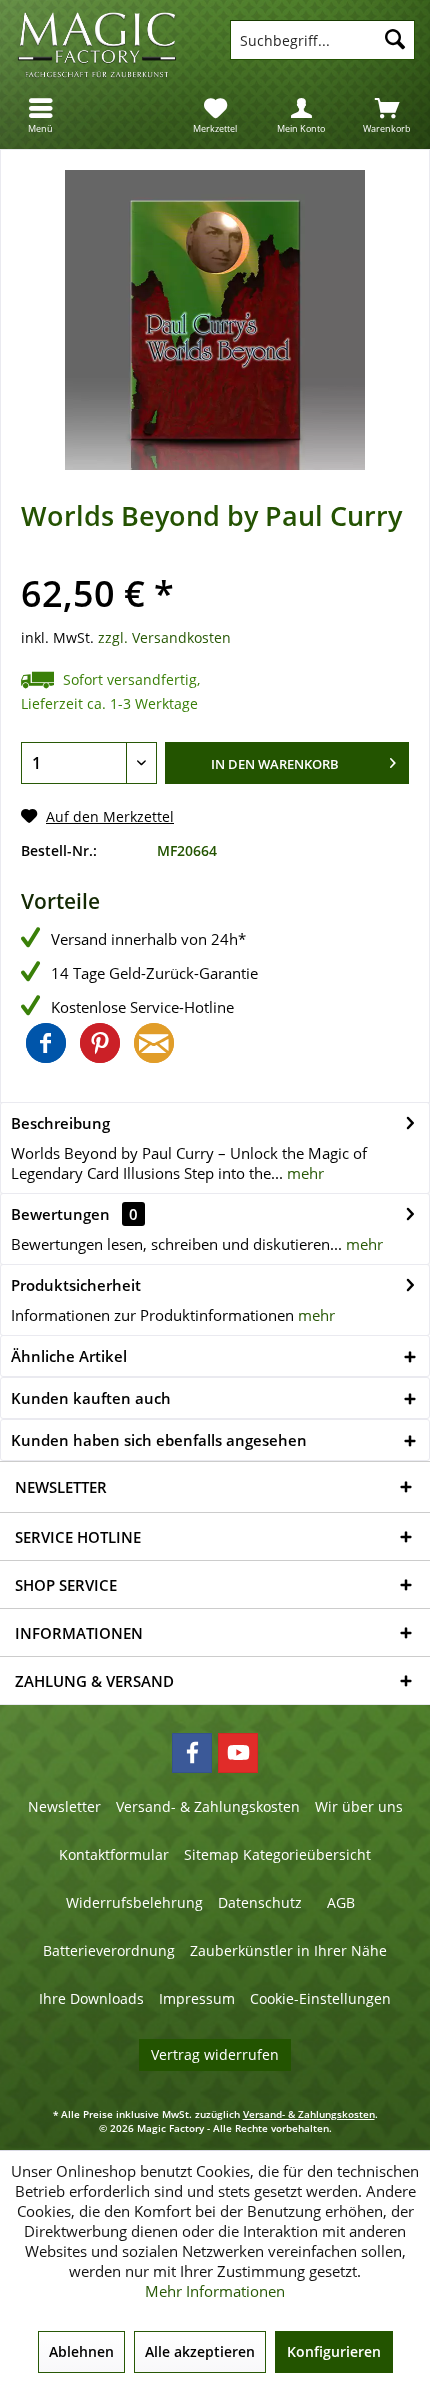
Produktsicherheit (76, 1285)
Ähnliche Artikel (69, 1356)
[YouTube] (238, 1753)
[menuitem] (43, 115)
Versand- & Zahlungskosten (208, 1806)
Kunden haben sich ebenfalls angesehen (159, 1440)
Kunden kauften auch (91, 1398)
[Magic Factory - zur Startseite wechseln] (107, 45)
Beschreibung (60, 1123)
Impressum (197, 1998)
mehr (303, 1173)
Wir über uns (359, 1806)
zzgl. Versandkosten (164, 637)
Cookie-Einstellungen (320, 1998)
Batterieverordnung (109, 1950)
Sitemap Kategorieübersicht (277, 1854)
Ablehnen (81, 2351)
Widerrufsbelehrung (134, 1902)
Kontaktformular (114, 1854)
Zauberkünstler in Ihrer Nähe (288, 1950)
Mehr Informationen (215, 2291)
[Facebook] (192, 1753)
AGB (341, 1902)
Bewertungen (60, 1214)
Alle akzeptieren (200, 2351)
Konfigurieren (334, 2351)
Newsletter (64, 1806)
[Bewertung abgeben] (215, 563)
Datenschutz (260, 1902)
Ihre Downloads (91, 1998)
